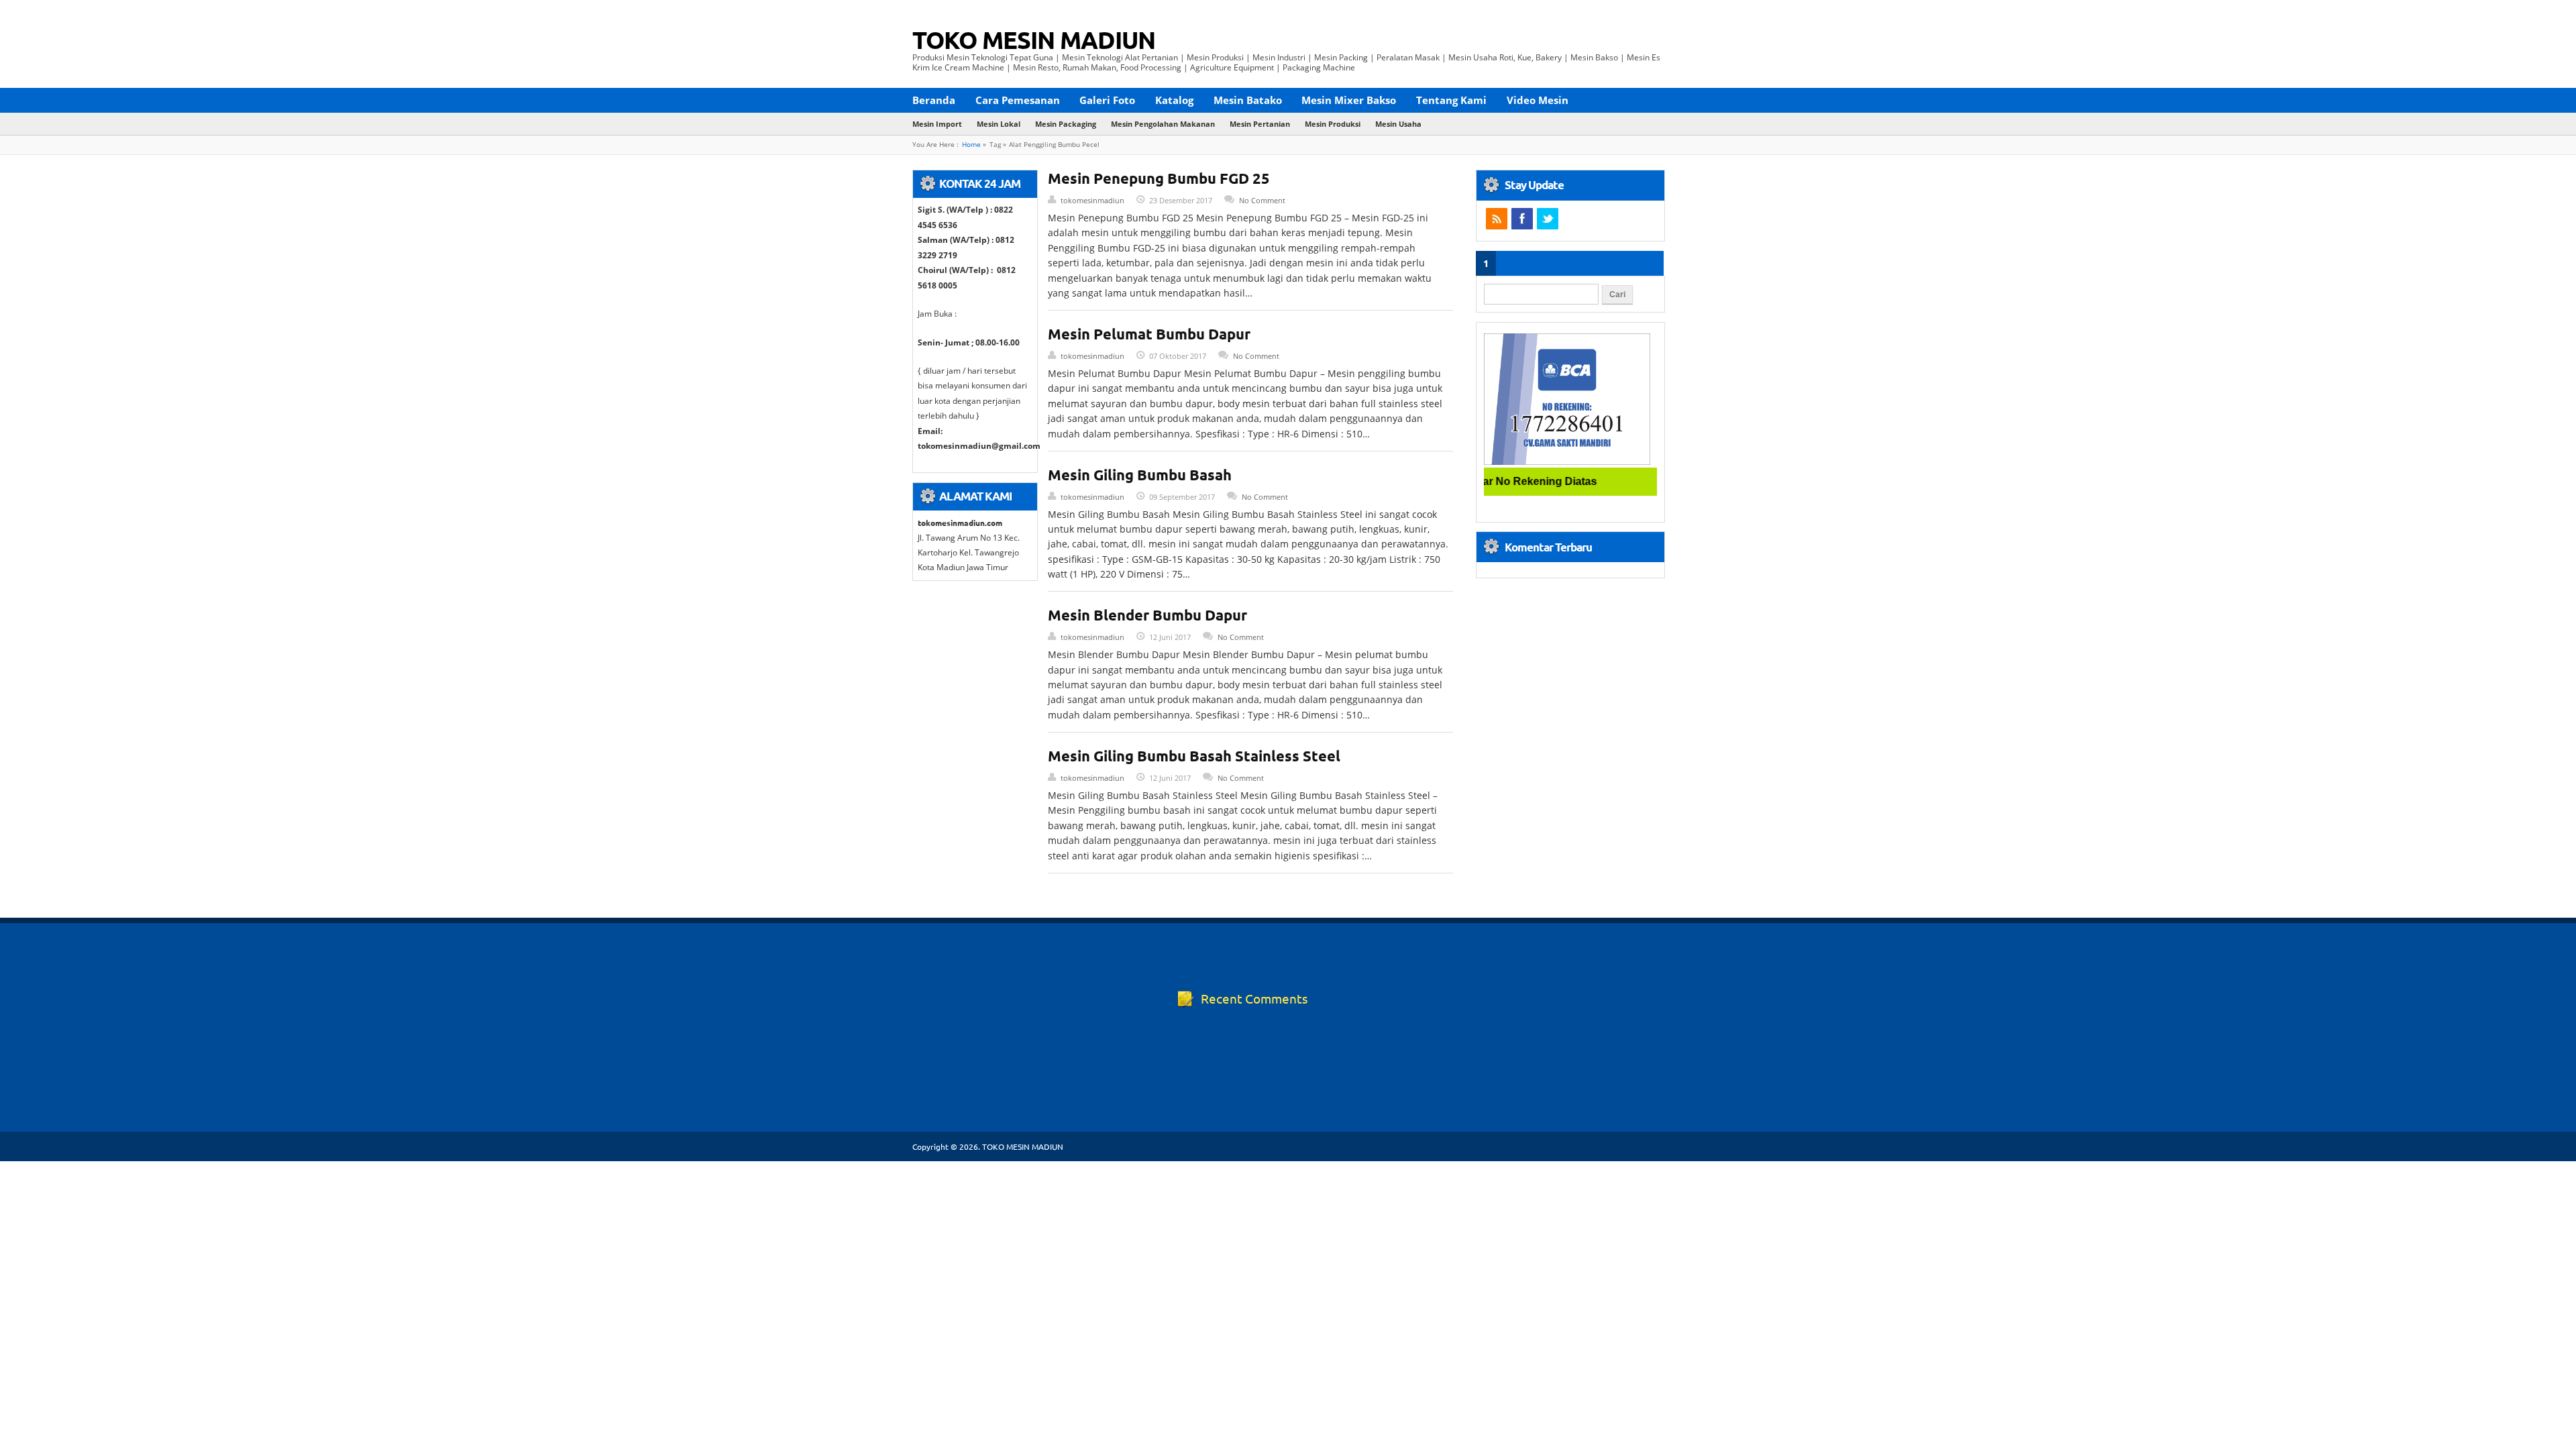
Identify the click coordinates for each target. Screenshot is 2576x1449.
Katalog (1174, 100)
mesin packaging (1066, 124)
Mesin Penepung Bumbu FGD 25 (1159, 178)
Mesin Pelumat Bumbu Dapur (1149, 334)
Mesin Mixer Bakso (1349, 100)
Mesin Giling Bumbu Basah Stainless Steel (1194, 756)
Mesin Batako (1248, 100)
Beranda (934, 100)
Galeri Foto (1107, 100)
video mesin (1538, 100)
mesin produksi (1333, 124)
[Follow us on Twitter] (1548, 219)
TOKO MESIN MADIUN (1034, 40)
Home (971, 145)
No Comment (1262, 200)
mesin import (937, 124)
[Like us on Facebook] (1522, 219)
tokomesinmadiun (1092, 200)
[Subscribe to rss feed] (1497, 219)
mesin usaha (1398, 124)
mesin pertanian (1260, 124)
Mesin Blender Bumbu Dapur (1147, 615)
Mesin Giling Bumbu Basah (1140, 475)
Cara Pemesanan (1018, 100)
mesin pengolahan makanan (1163, 124)
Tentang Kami (1451, 100)
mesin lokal (999, 124)
